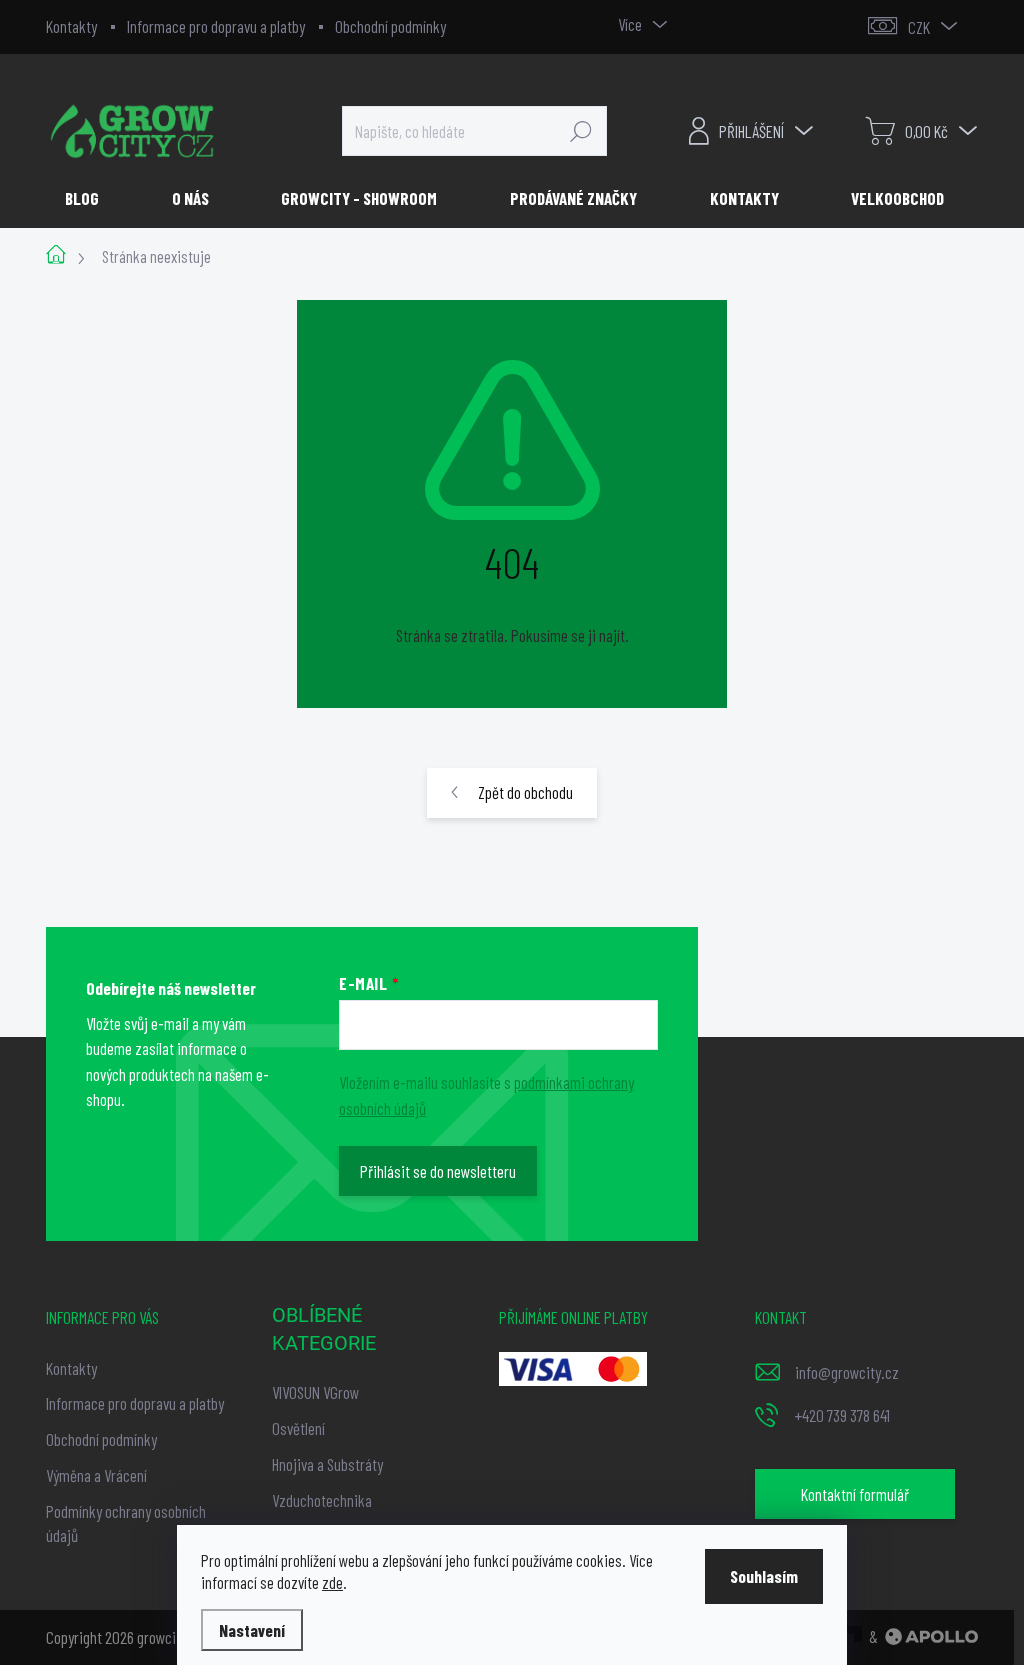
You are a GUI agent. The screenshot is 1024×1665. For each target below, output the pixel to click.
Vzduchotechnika (322, 1500)
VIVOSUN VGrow (315, 1392)
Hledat (581, 131)
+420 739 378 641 (842, 1415)
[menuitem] (89, 198)
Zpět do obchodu (525, 792)
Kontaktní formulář (855, 1494)
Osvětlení (298, 1428)
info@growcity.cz (847, 1372)
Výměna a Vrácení (96, 1475)
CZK (919, 27)
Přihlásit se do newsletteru (438, 1171)
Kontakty (71, 26)
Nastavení (252, 1630)
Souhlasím (764, 1576)
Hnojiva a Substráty (327, 1464)
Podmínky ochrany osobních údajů (126, 1523)
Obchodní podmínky (390, 26)
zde (332, 1582)
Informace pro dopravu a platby (216, 26)
